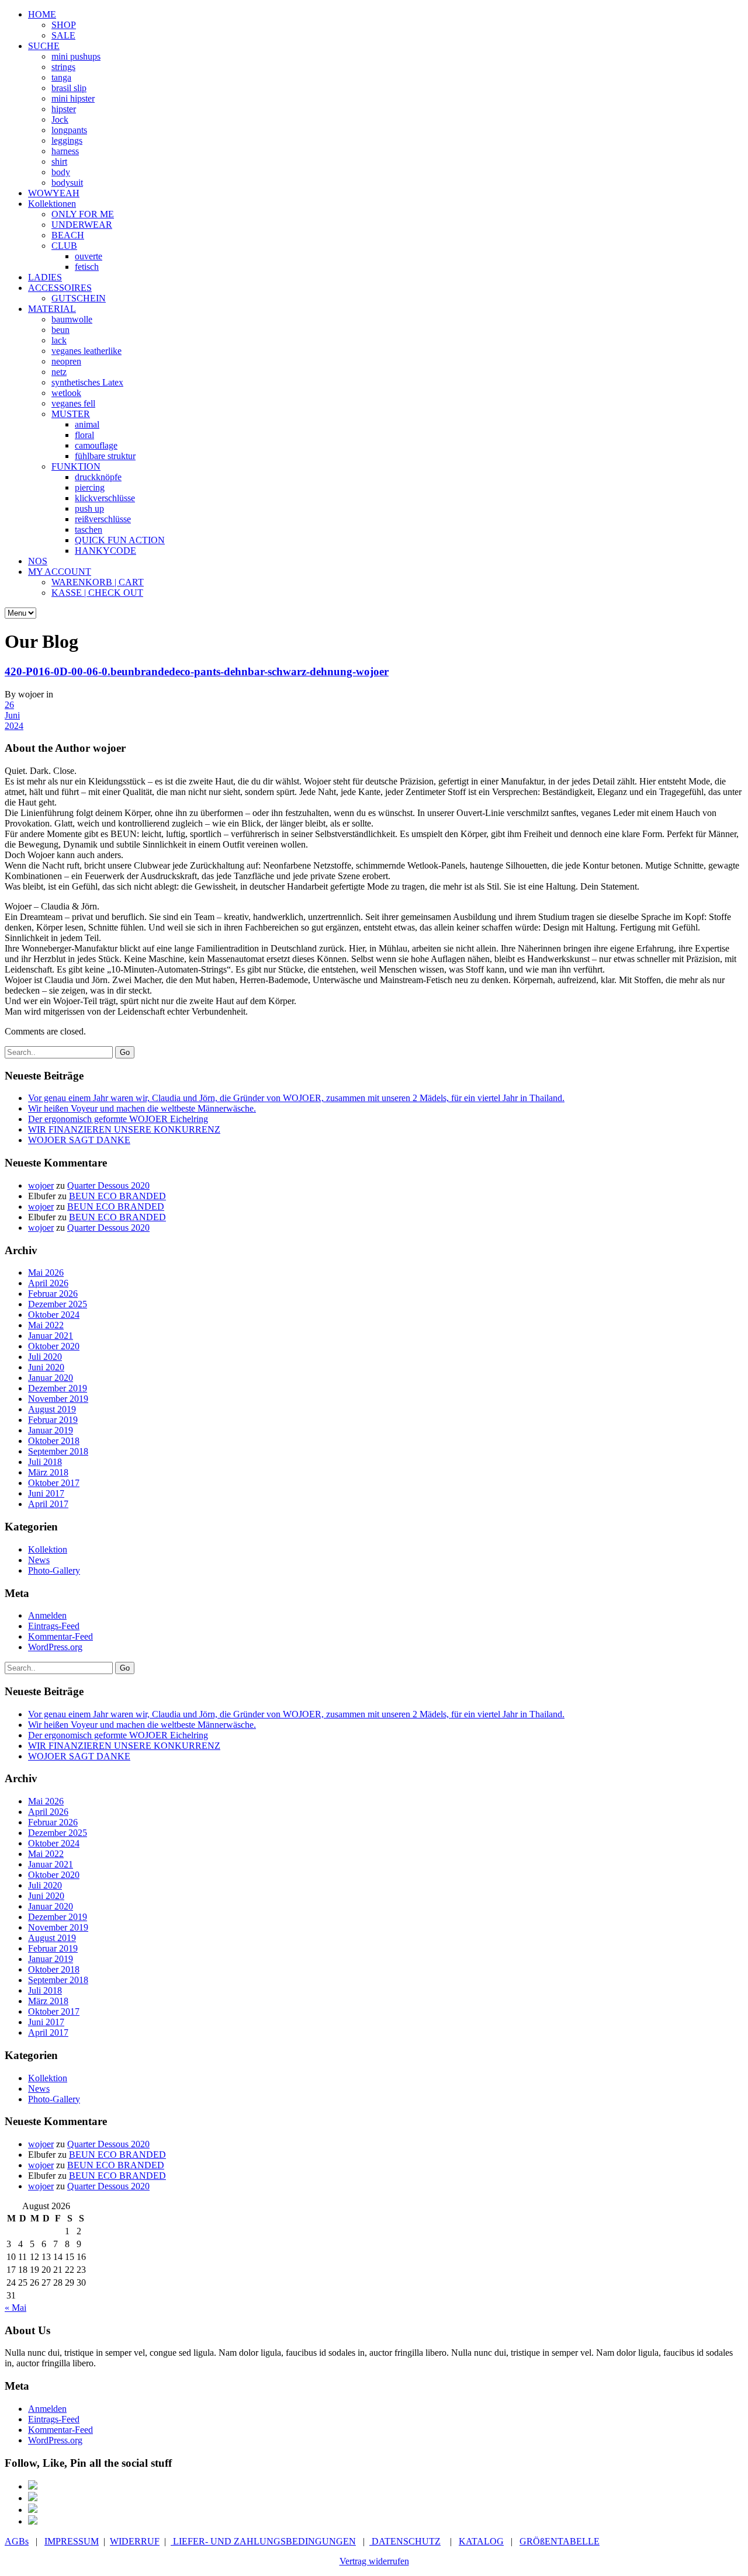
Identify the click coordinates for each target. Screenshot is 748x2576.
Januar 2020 (51, 1378)
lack (59, 340)
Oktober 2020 (54, 1346)
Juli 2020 (45, 1357)
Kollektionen (52, 204)
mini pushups (76, 56)
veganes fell (73, 403)
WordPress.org (55, 1647)
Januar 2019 (51, 1430)
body (61, 172)
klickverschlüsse (105, 498)
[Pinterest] (33, 2498)
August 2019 (52, 1409)
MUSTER (71, 414)
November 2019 (58, 1399)
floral (84, 435)
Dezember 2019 (58, 1388)
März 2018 (48, 1472)
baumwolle (72, 319)
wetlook (66, 393)
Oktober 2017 (54, 1483)
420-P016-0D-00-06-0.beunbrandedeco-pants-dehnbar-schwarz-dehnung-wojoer (197, 671)
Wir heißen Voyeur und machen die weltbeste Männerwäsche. (142, 1108)
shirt (59, 162)
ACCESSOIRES (60, 288)
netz (59, 372)
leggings (67, 140)
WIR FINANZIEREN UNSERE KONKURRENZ (124, 1129)
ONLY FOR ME (83, 214)
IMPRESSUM (72, 2541)
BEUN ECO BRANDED (117, 1196)
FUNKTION (76, 466)
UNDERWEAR (82, 225)
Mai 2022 (46, 1325)
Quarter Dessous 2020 (108, 1185)
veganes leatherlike (86, 351)
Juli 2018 (45, 1462)
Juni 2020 (46, 1367)
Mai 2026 (46, 1273)
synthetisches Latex (87, 382)
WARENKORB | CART (98, 582)
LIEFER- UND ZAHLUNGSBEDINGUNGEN (263, 2541)
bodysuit (67, 183)
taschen (89, 530)
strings (63, 67)
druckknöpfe (98, 477)
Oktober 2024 (54, 1315)
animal (87, 424)
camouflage (96, 445)
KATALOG (481, 2541)
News (39, 1560)
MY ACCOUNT (60, 572)
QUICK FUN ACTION (120, 540)
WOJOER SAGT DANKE (79, 1140)
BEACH (68, 235)
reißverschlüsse (103, 519)
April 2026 (48, 1283)
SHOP (64, 25)
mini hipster (73, 98)
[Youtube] (33, 2521)
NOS (38, 561)
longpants (69, 130)
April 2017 (48, 1504)
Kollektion (48, 1549)
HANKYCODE (105, 551)
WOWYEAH (54, 193)
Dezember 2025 (58, 1304)
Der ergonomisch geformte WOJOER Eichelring (118, 1119)
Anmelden (47, 1615)
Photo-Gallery (54, 1570)
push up (89, 508)
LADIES (45, 277)
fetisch (87, 267)
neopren (66, 361)
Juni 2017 (46, 1493)
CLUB (64, 246)
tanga (61, 77)
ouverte (89, 256)
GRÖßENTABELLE (560, 2541)
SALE (63, 35)
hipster (64, 109)
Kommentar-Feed (60, 1636)
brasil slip (69, 88)
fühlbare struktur (105, 456)
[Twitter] (33, 2510)
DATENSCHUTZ (405, 2541)
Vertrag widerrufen (374, 2561)
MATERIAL (52, 309)
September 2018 (58, 1451)
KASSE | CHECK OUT (97, 593)
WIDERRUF (135, 2541)
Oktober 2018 (54, 1441)
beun (60, 330)
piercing (90, 487)
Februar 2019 (53, 1420)
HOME (42, 14)
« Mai (15, 2308)
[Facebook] (33, 2486)
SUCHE (44, 46)
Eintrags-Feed (54, 1626)
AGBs (17, 2541)
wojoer (41, 1185)
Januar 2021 (51, 1336)
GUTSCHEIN (79, 298)
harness (65, 151)
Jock (60, 119)
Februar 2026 (53, 1294)
